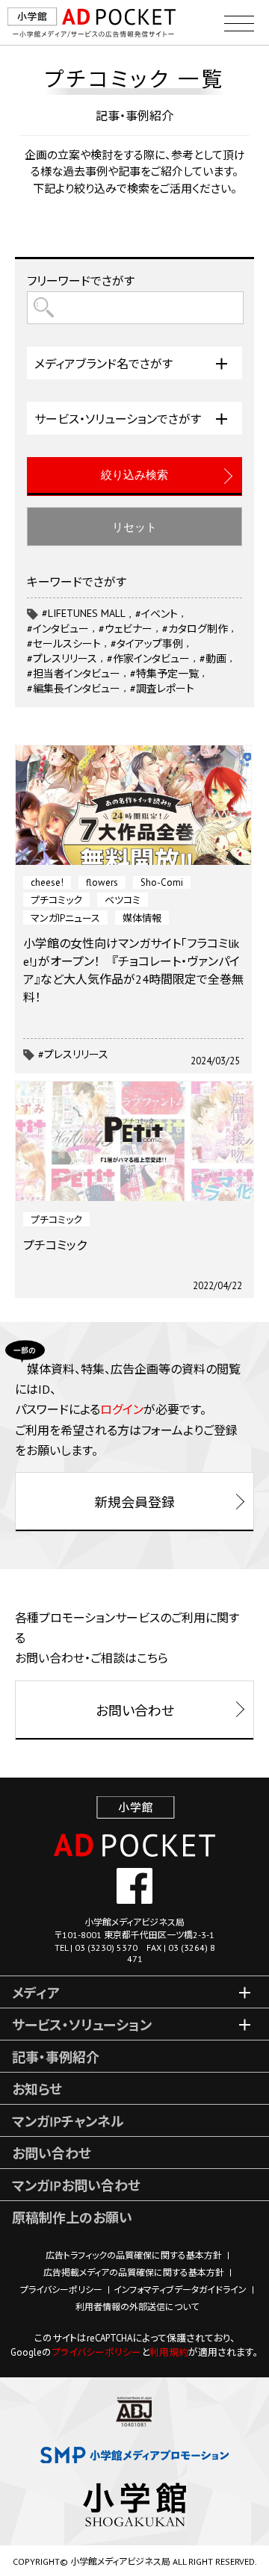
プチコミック (56, 900)
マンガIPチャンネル (68, 2122)
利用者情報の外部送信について (137, 2307)
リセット (134, 527)
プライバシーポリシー (61, 2290)
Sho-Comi (162, 882)
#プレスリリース (73, 1055)
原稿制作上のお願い (72, 2218)
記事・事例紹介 (56, 2057)
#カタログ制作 (195, 629)
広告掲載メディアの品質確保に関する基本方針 (134, 2272)
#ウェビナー (126, 629)
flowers (102, 882)
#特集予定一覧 (164, 674)
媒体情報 (142, 918)
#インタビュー (58, 629)
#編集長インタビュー (74, 689)
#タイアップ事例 (147, 644)
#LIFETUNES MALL (84, 613)
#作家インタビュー (148, 659)
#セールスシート (64, 644)
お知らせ (37, 2089)
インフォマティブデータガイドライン (180, 2290)
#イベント (157, 614)
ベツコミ (123, 900)
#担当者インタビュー (74, 674)
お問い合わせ (52, 2154)
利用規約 (169, 2352)
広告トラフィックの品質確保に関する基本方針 (134, 2255)
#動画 (213, 659)
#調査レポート (162, 689)
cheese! (47, 882)
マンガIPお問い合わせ (76, 2186)
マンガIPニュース (65, 918)
